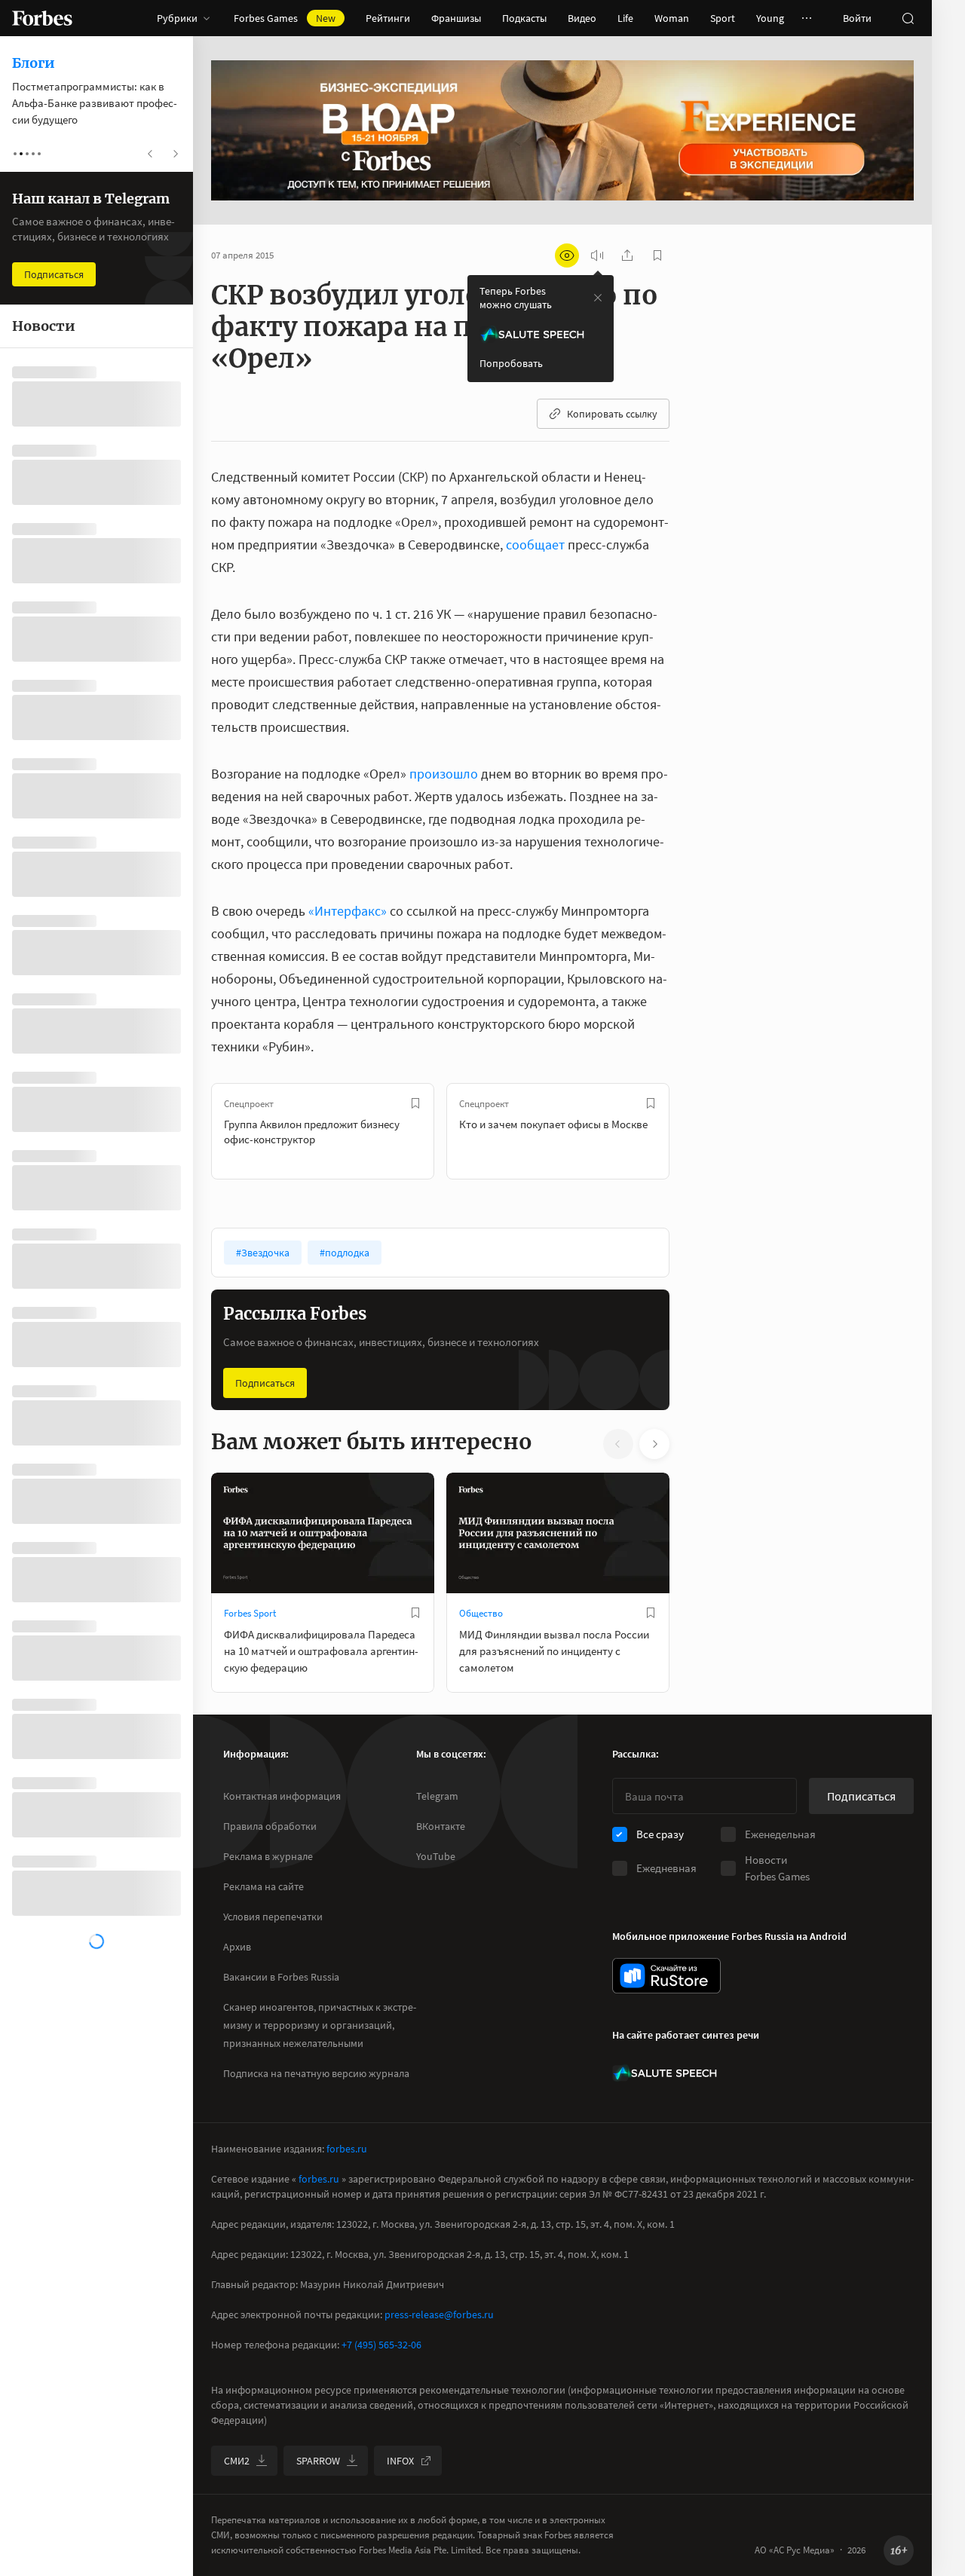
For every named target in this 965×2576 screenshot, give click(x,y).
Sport (723, 18)
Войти (857, 18)
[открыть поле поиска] (908, 18)
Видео (582, 18)
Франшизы (456, 18)
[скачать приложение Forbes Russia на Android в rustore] (666, 1976)
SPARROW (318, 2461)
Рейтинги (388, 18)
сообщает (535, 545)
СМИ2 (237, 2461)
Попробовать (511, 363)
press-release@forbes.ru (439, 2314)
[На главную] (42, 18)
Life (625, 18)
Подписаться (265, 1383)
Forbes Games (285, 18)
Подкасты (524, 18)
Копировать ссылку (612, 414)
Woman (672, 18)
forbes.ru (347, 2149)
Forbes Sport (250, 1613)
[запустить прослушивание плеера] (597, 255)
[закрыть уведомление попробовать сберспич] (598, 298)
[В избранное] (415, 1103)
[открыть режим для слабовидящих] (567, 255)
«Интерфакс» (348, 911)
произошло (444, 774)
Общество (481, 1613)
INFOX (400, 2461)
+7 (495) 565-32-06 (381, 2345)
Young (770, 18)
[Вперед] (694, 1131)
